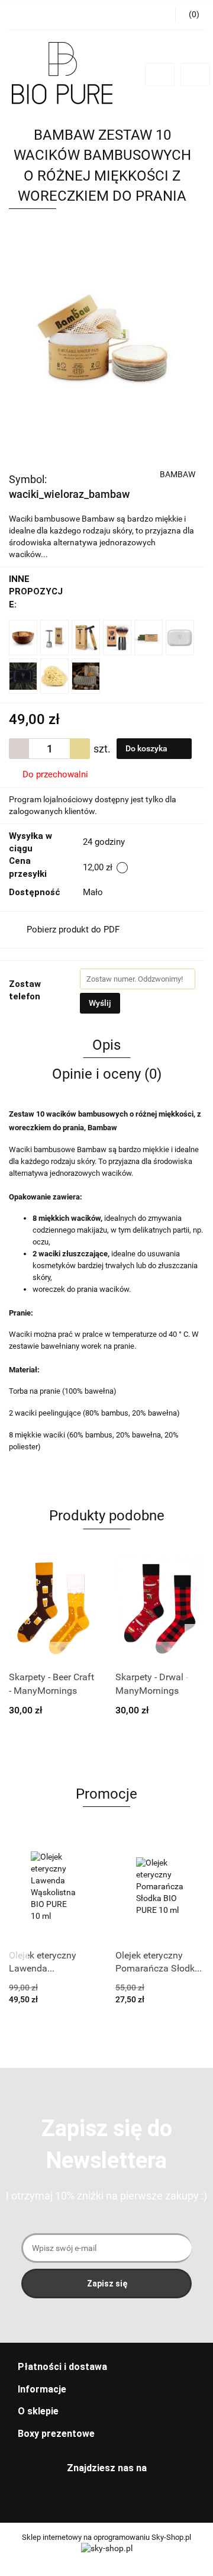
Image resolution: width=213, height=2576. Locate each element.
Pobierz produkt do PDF (73, 930)
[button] (106, 2367)
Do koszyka (147, 748)
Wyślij (100, 1003)
